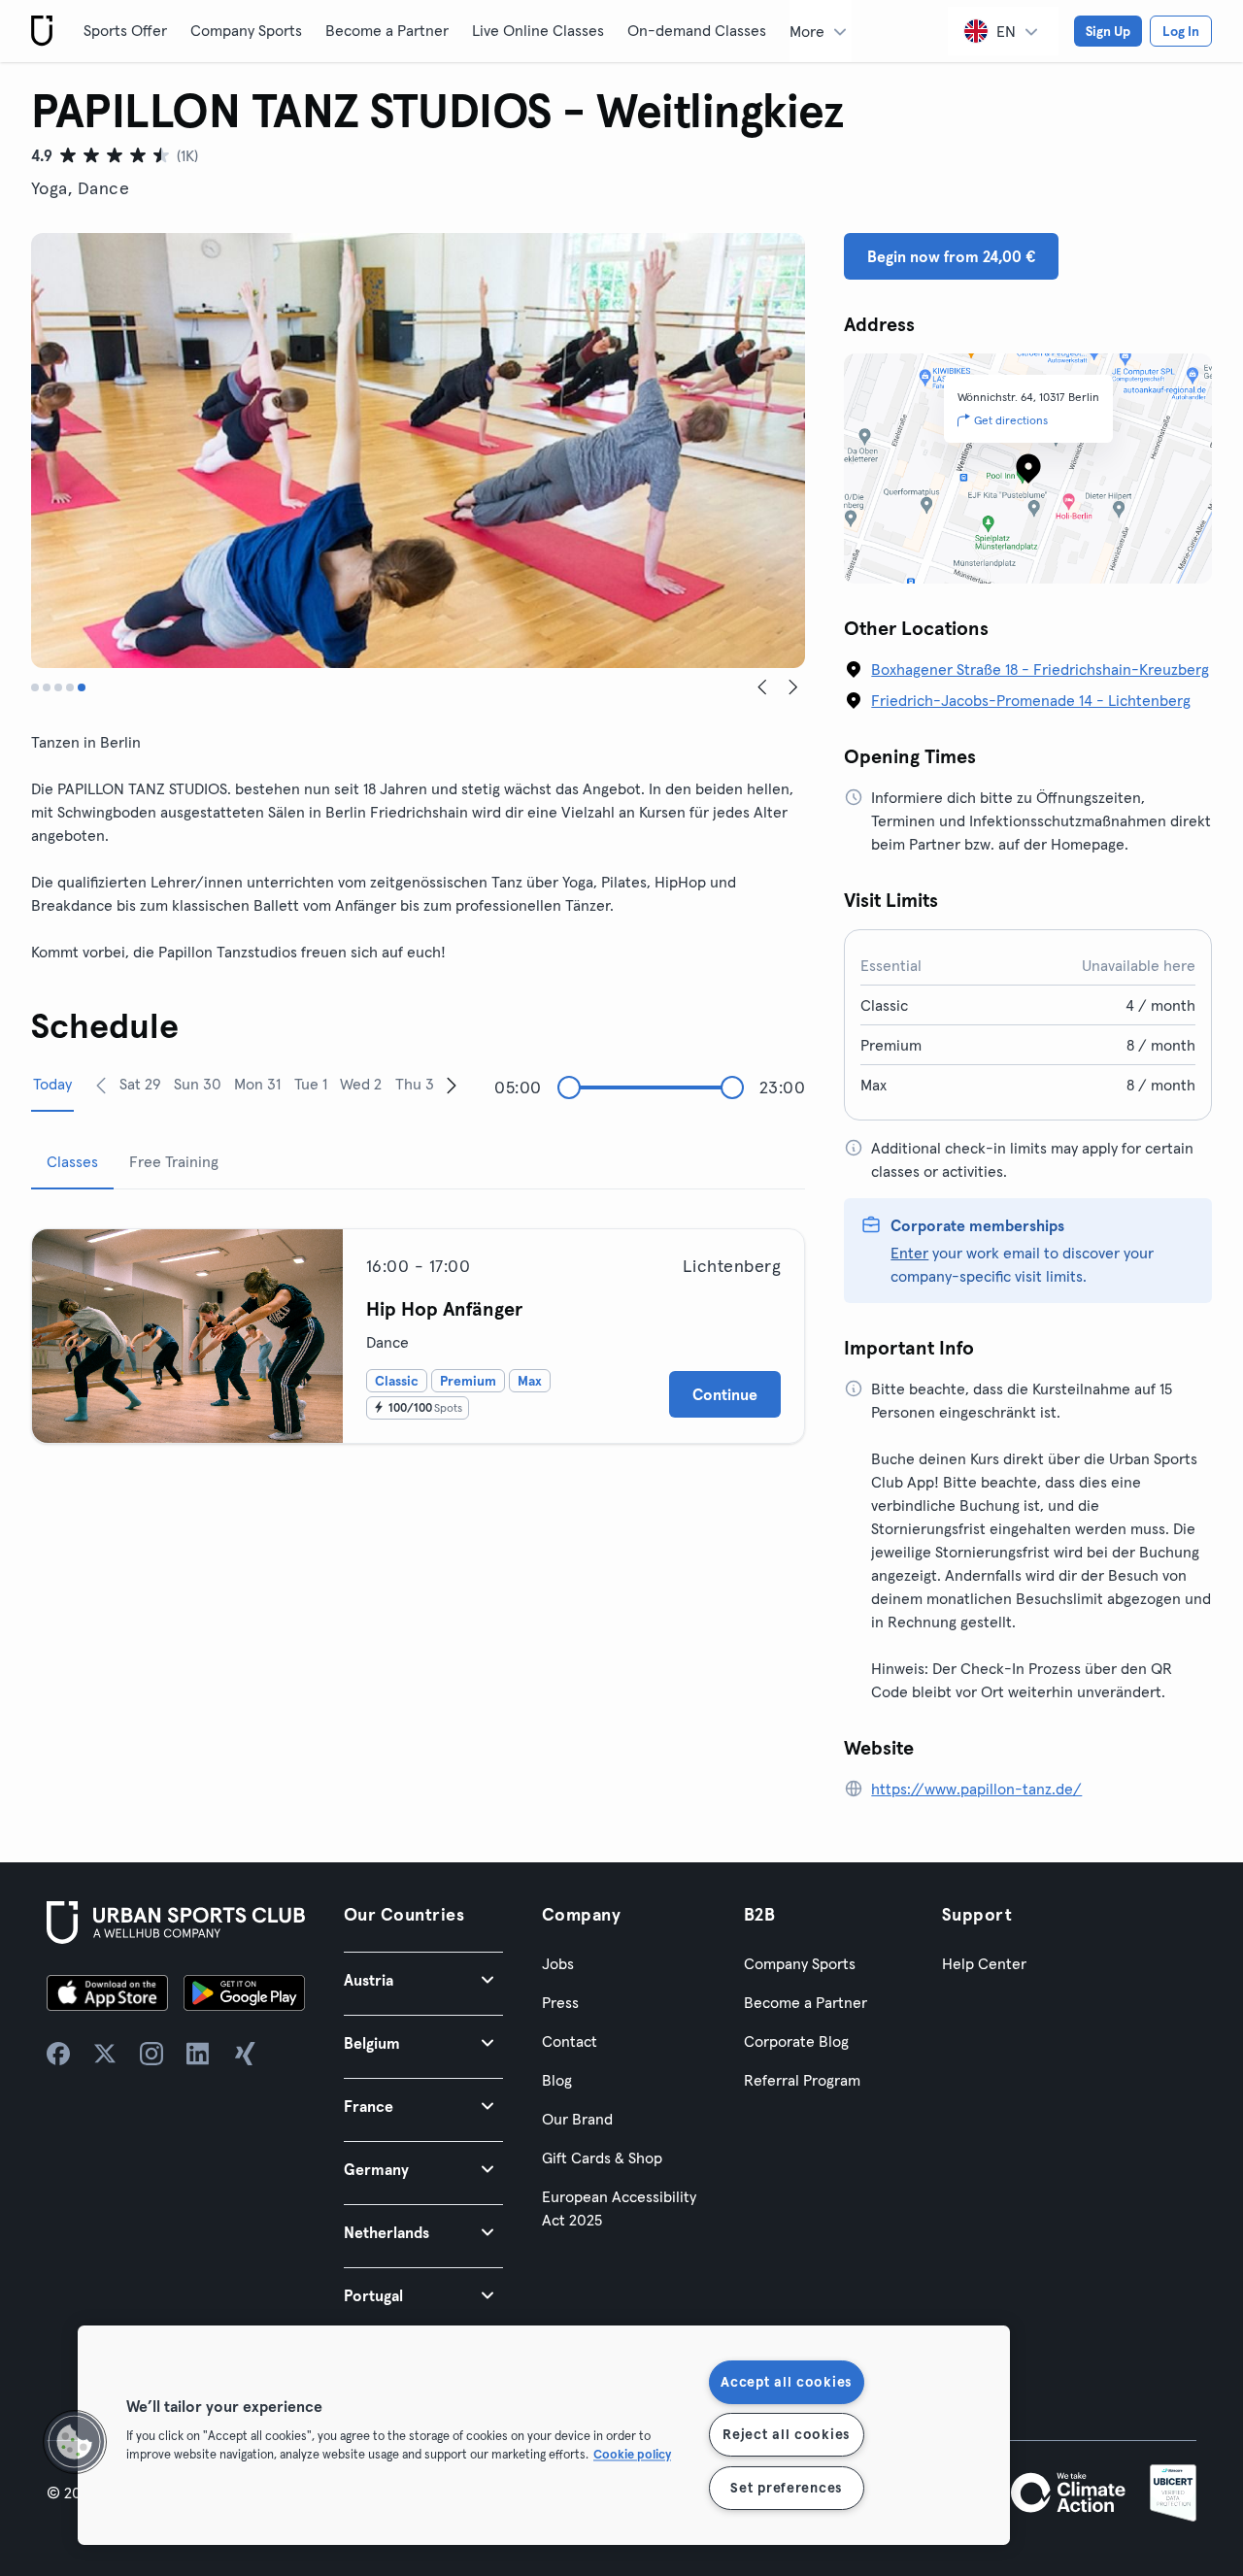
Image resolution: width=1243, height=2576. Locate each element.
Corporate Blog (796, 2041)
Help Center (984, 1963)
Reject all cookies (786, 2434)
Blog (557, 2080)
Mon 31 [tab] (257, 1084)
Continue (725, 1394)
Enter (909, 1253)
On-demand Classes (697, 30)
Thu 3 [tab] (415, 1084)
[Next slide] (793, 687)
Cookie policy (632, 2454)
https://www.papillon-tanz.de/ (976, 1789)
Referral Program (802, 2080)
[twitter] (105, 2054)
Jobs (558, 1963)
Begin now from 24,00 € (951, 256)
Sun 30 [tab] (198, 1084)
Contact (570, 2041)
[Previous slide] (762, 687)
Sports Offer (125, 30)
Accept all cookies (786, 2382)
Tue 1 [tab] (311, 1084)
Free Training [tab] (174, 1161)
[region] (544, 2435)
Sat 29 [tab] (140, 1084)
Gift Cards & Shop (602, 2158)
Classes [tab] (72, 1161)
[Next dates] (452, 1085)
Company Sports (246, 30)
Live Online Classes (538, 30)
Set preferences (786, 2488)
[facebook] (58, 2054)
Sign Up (1108, 31)
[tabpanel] (418, 1328)
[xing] (245, 2054)
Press (560, 2002)
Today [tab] (52, 1084)
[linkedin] (198, 2054)
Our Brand (577, 2119)
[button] (423, 1979)
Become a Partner (387, 30)
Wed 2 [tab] (361, 1084)
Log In (1181, 31)
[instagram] (151, 2054)
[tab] (35, 687)
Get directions (1011, 420)
